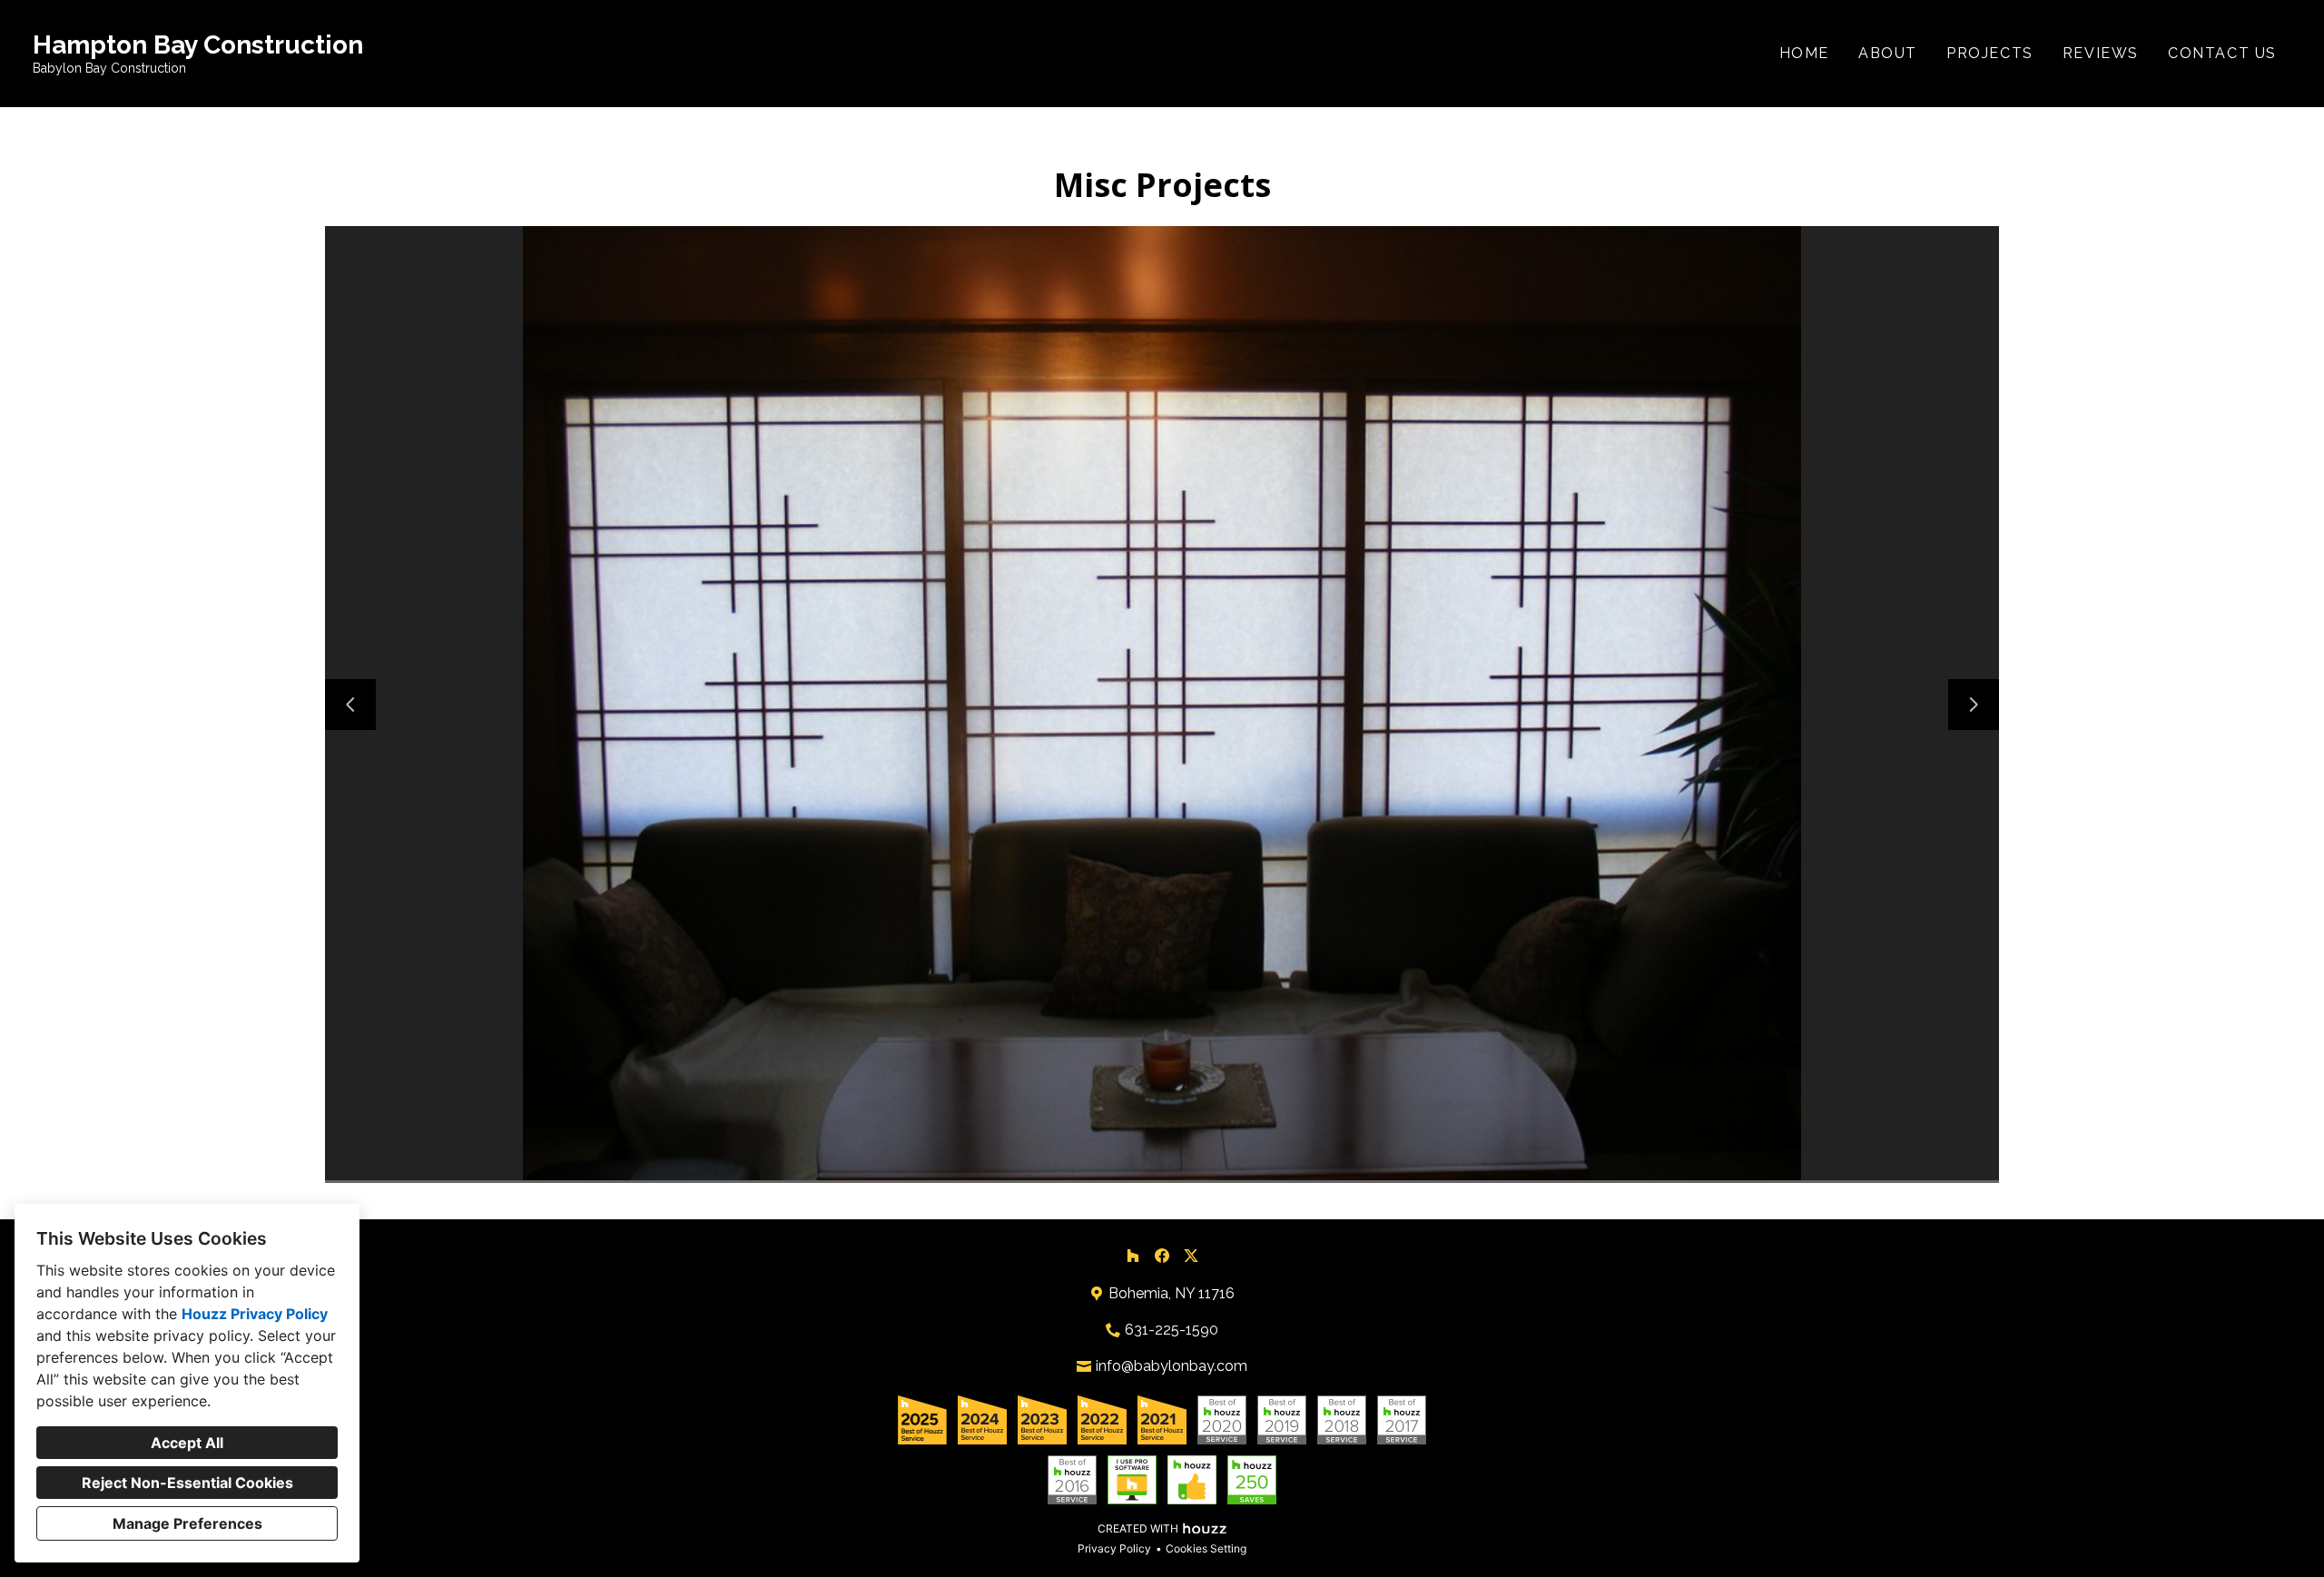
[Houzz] (1133, 1256)
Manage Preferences (187, 1523)
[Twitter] (1191, 1256)
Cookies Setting (1206, 1548)
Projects (1990, 53)
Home (1804, 53)
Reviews (2101, 53)
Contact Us (2222, 53)
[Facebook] (1162, 1256)
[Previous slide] (350, 705)
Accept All (187, 1443)
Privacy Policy (1114, 1548)
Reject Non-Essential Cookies (187, 1483)
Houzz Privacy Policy (255, 1314)
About (1888, 53)
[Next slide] (1974, 705)
